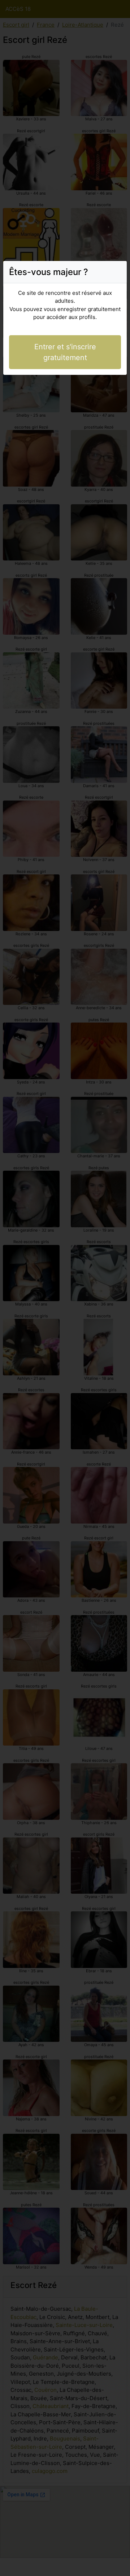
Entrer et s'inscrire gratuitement (65, 352)
